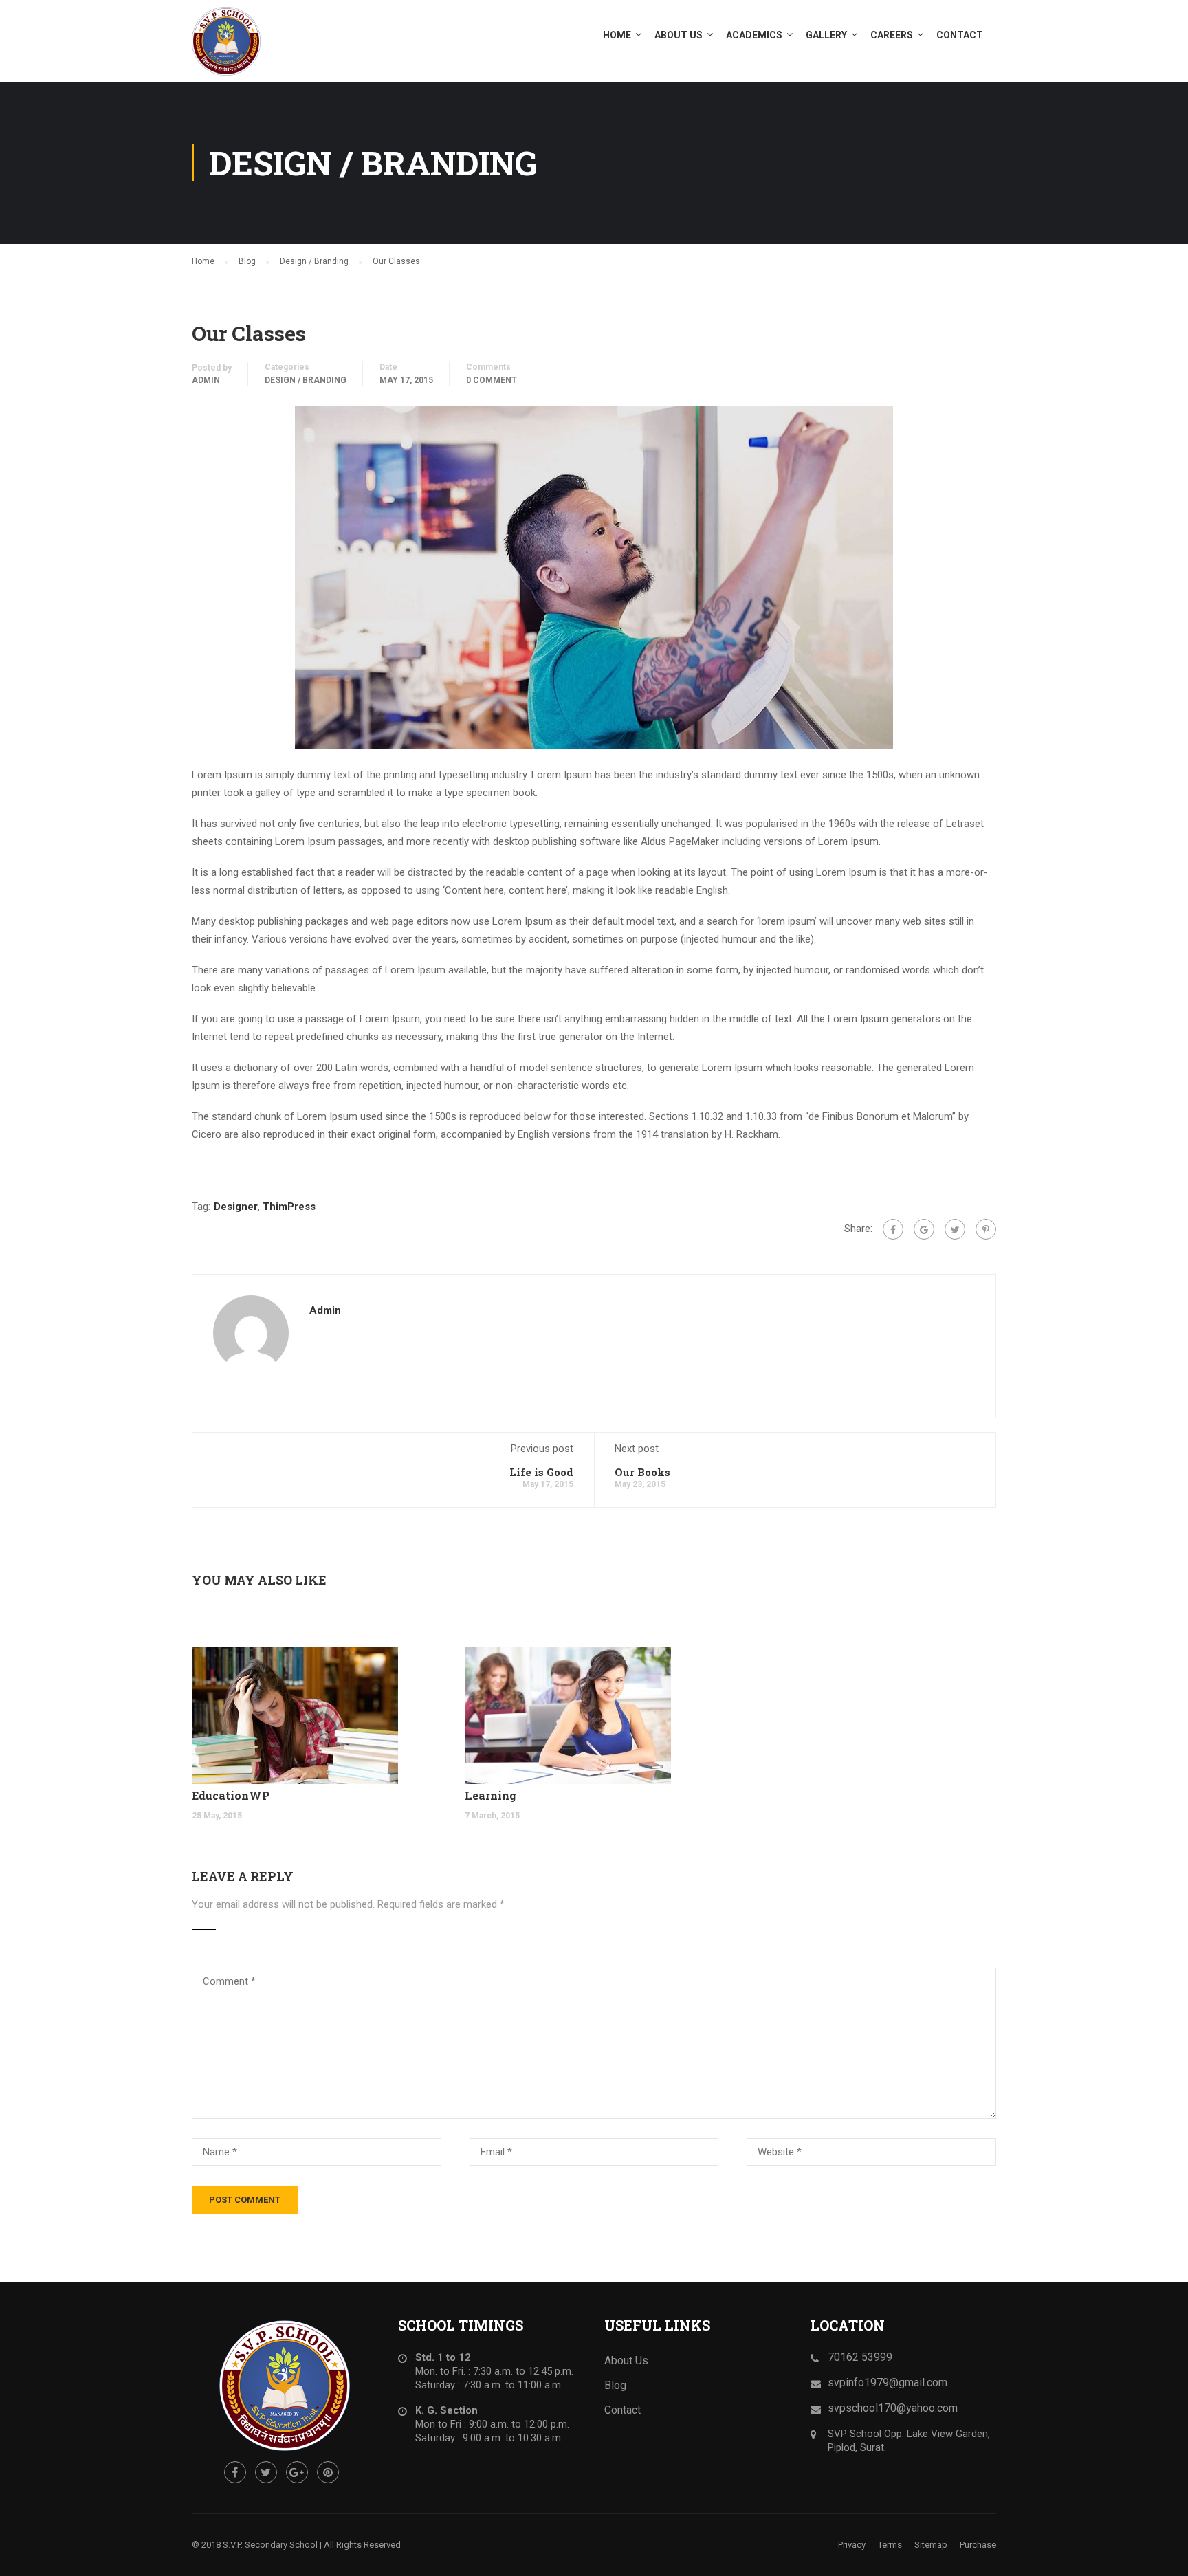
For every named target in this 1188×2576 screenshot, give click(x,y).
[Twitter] (955, 1229)
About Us (679, 35)
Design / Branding (306, 380)
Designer (235, 1207)
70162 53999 (860, 2357)
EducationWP (231, 1795)
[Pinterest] (986, 1229)
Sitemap (931, 2545)
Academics (754, 35)
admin (206, 380)
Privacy (852, 2545)
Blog (615, 2385)
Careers (892, 35)
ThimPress (289, 1207)
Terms (890, 2545)
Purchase (978, 2545)
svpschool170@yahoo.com (893, 2408)
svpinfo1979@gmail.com (888, 2382)
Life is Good (541, 1472)
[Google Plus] (924, 1229)
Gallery (826, 35)
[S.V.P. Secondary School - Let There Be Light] (243, 41)
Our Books (642, 1472)
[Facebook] (893, 1229)
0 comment (492, 380)
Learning (491, 1795)
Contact (960, 35)
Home (617, 35)
